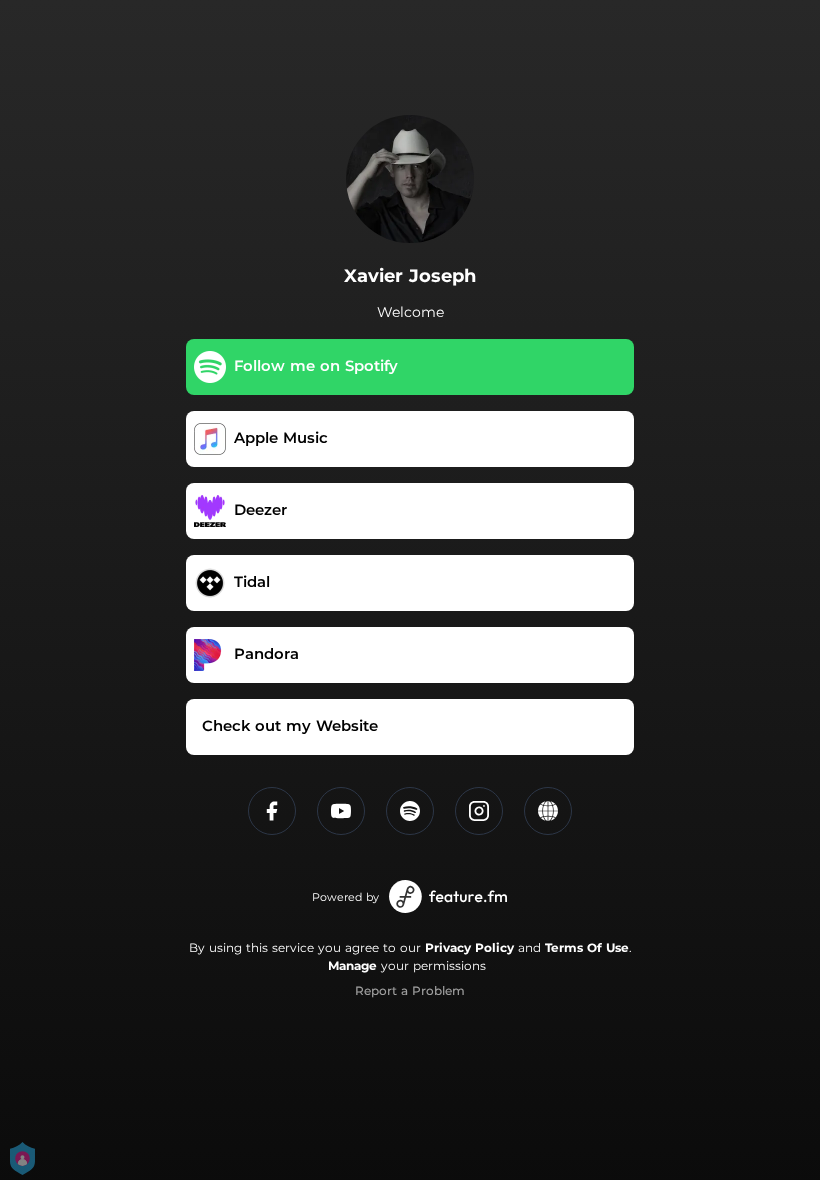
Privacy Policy (469, 947)
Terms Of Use (587, 947)
